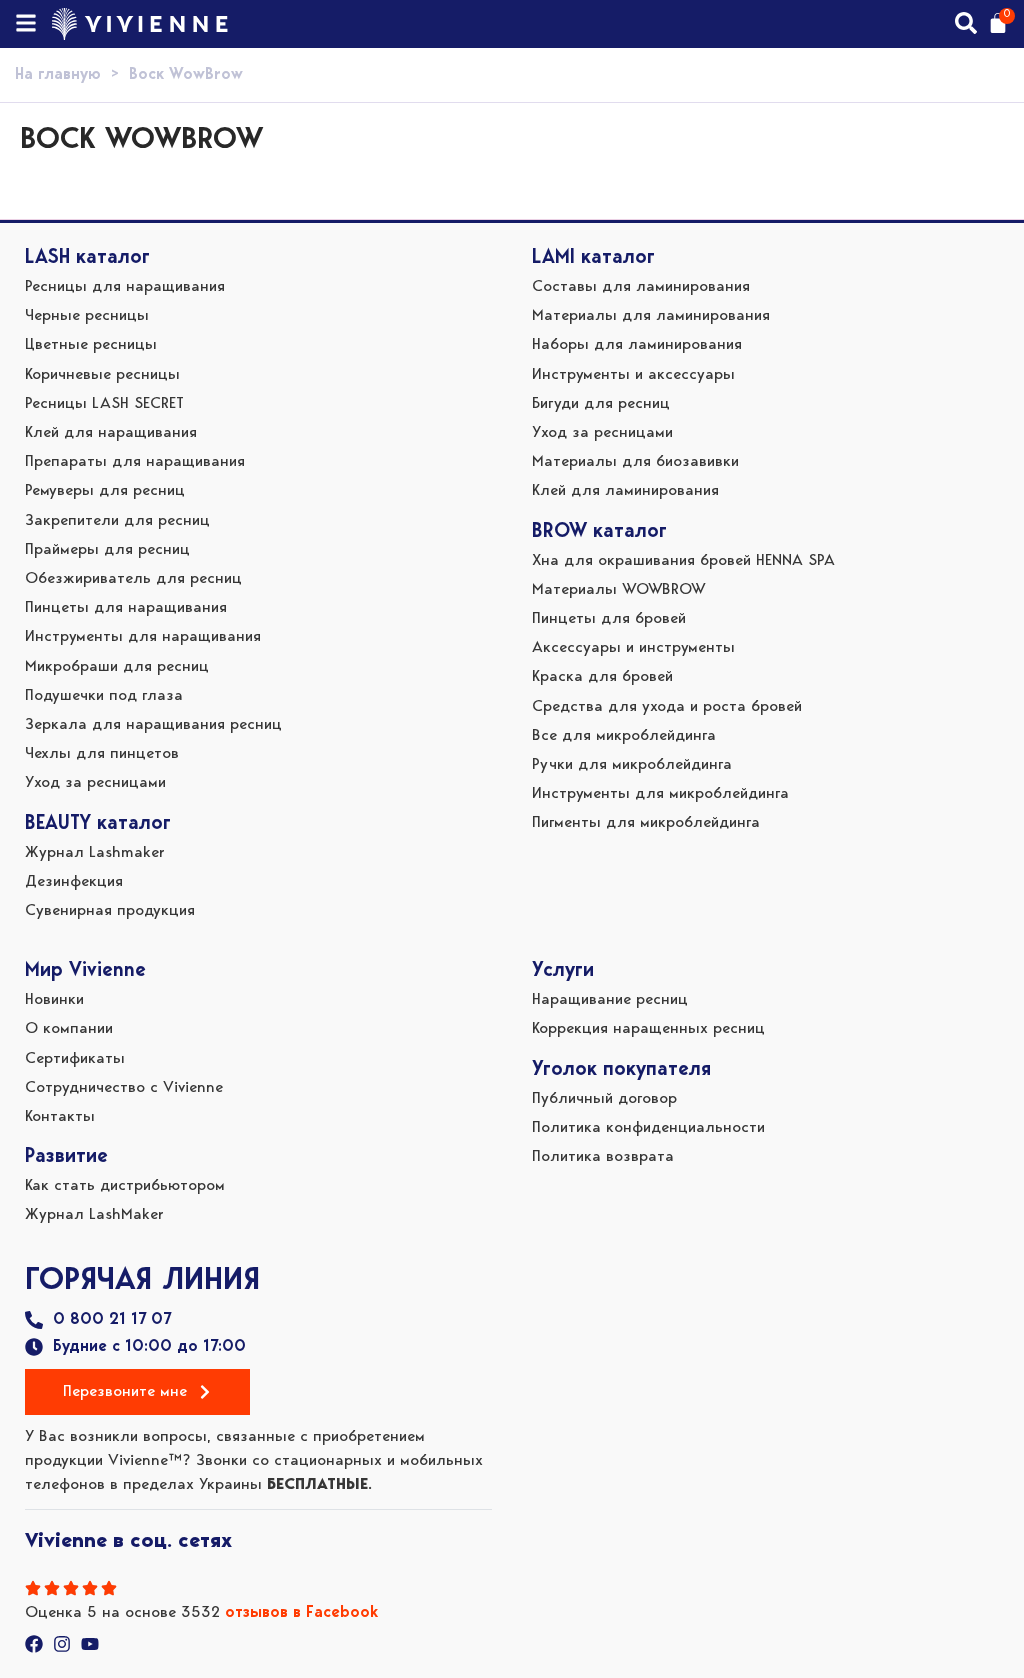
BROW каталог (599, 532)
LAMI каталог (593, 258)
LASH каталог (87, 258)
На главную (58, 75)
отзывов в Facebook (301, 1613)
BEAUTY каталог (98, 824)
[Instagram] (62, 1644)
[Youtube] (90, 1644)
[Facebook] (34, 1644)
